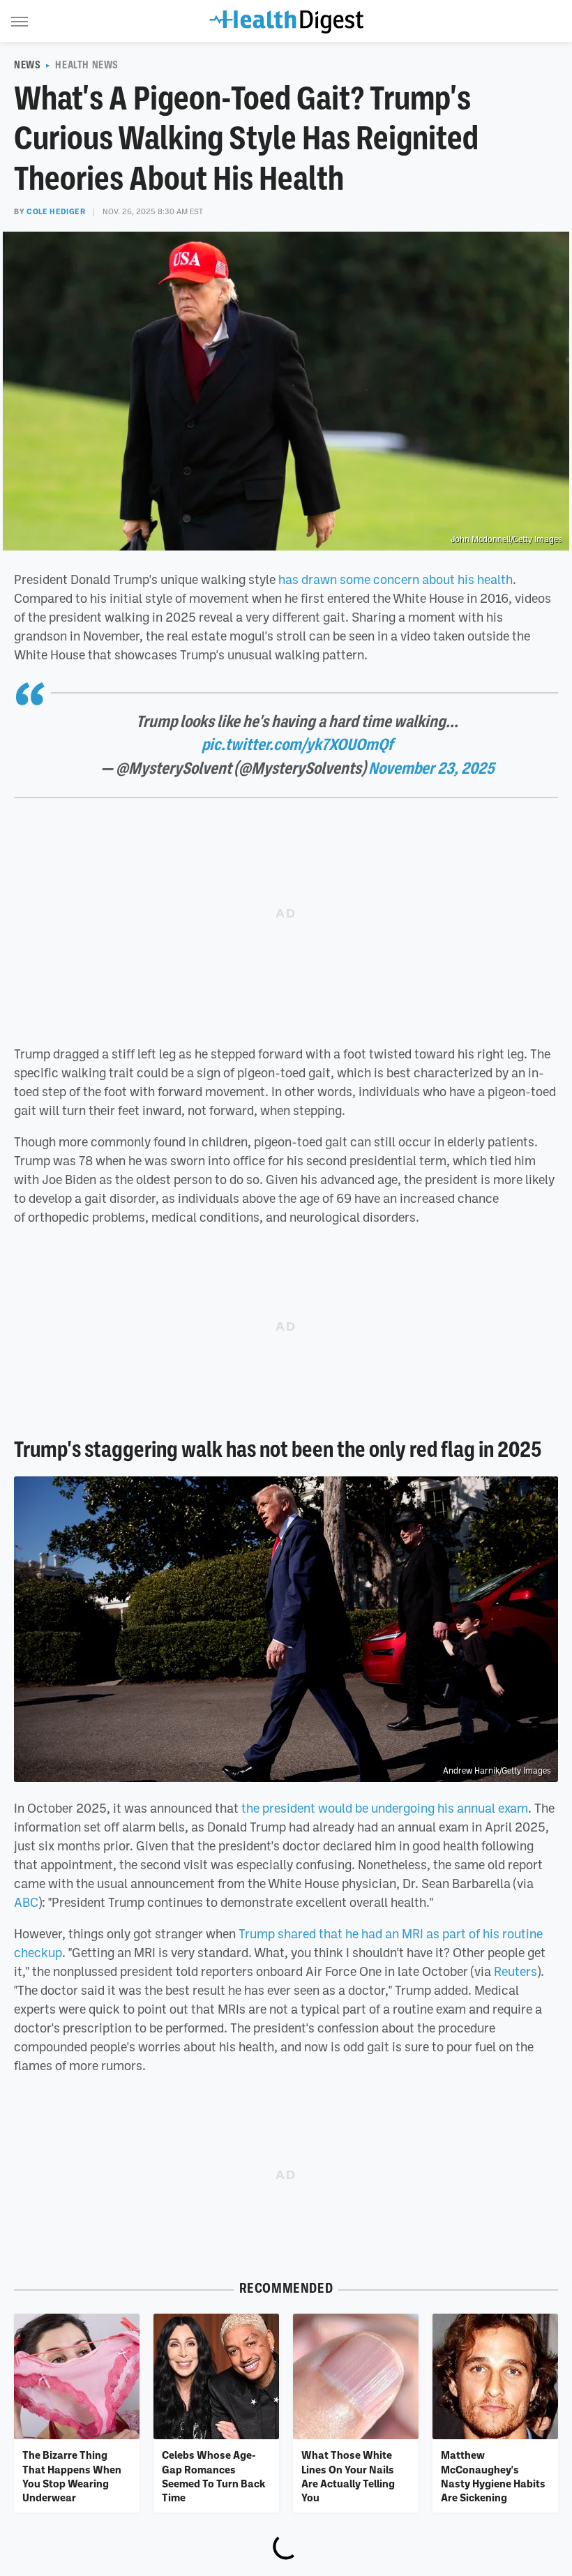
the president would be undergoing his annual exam (385, 1808)
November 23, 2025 (431, 768)
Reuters (515, 1971)
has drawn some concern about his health (396, 579)
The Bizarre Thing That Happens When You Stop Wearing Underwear (72, 2476)
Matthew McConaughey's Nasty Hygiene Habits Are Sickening (493, 2476)
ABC (26, 1902)
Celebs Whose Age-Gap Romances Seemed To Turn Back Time (213, 2476)
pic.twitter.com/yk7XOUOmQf (297, 744)
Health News (87, 65)
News (27, 65)
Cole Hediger (56, 211)
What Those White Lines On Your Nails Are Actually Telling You (348, 2476)
